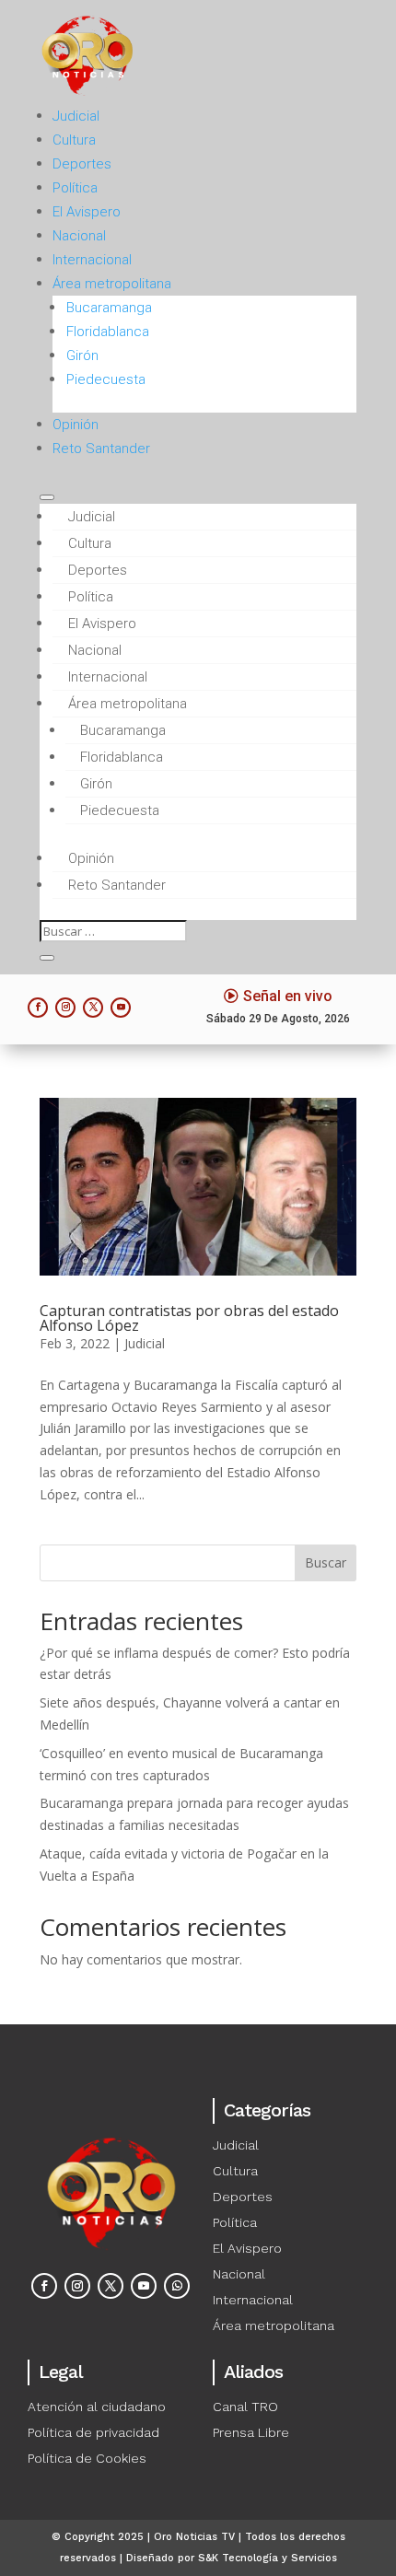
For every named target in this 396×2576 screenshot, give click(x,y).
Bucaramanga (109, 308)
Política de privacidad (93, 2432)
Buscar (326, 1562)
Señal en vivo (288, 996)
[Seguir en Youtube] (121, 1008)
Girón (82, 356)
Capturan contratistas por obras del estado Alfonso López (189, 1318)
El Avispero (87, 212)
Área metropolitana (112, 284)
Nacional (79, 236)
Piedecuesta (106, 379)
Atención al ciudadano (97, 2407)
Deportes (82, 164)
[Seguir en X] (93, 1008)
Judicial (76, 116)
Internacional (92, 260)
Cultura (74, 140)
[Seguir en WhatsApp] (177, 2286)
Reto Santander (101, 449)
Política (75, 188)
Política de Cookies (87, 2458)
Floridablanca (108, 332)
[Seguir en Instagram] (65, 1008)
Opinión (76, 425)
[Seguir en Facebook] (38, 1008)
